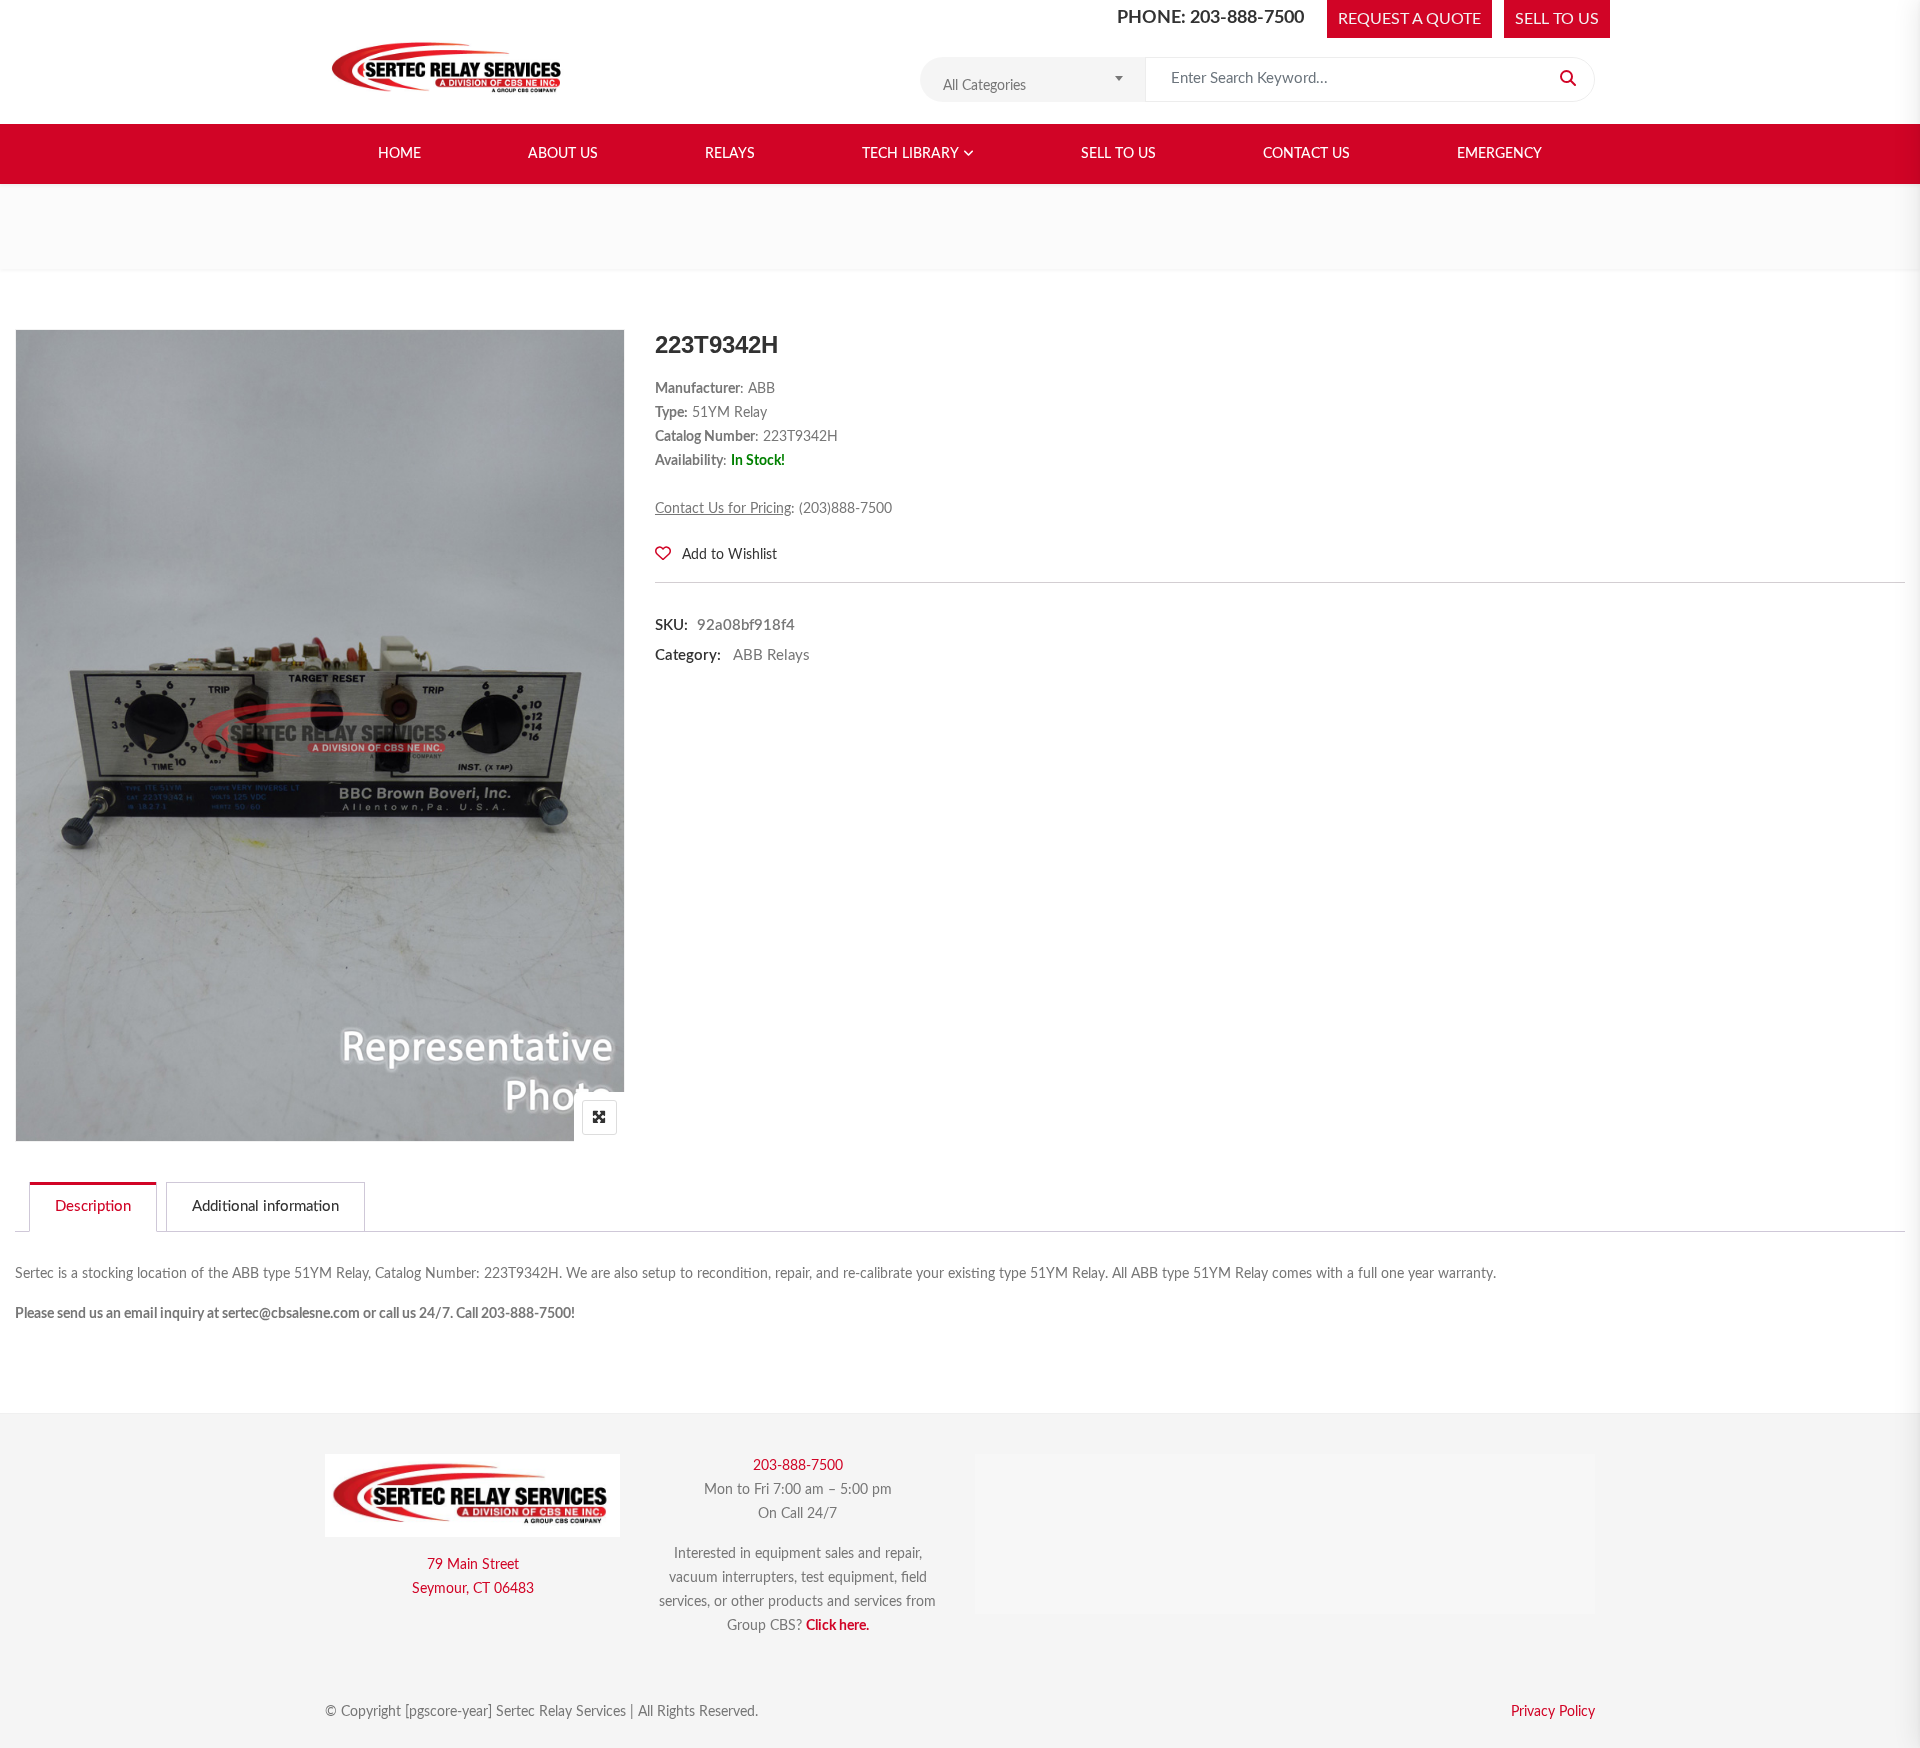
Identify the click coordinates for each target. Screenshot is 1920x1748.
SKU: (671, 625)
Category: (688, 655)
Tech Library (910, 154)
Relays (730, 154)
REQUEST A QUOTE (1409, 19)
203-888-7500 (798, 1466)
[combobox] (1032, 79)
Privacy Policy (1553, 1712)
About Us (563, 154)
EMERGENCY (1499, 154)
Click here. (837, 1626)
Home (399, 154)
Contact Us (1306, 154)
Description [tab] (93, 1206)
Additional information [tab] (265, 1206)
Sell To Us (1118, 154)
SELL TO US (1557, 19)
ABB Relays (771, 655)
